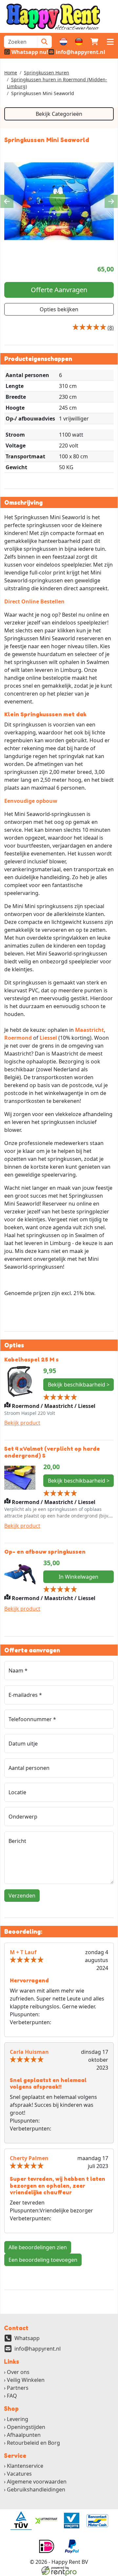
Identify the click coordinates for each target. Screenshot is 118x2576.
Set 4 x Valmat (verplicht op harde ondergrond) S (52, 1452)
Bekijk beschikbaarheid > (79, 1385)
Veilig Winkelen (26, 2380)
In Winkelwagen (79, 1577)
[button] (110, 42)
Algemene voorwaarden (37, 2482)
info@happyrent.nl (38, 2349)
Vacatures (19, 2474)
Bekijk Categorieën (59, 114)
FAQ (12, 2396)
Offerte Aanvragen (59, 290)
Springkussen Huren (47, 73)
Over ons (18, 2372)
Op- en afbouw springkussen (45, 1552)
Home (11, 73)
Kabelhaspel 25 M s (31, 1359)
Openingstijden (26, 2427)
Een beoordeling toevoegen (43, 2260)
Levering (18, 2419)
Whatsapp (27, 2338)
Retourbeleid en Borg (33, 2443)
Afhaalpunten (24, 2435)
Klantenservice (25, 2466)
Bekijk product (22, 1423)
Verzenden (22, 1896)
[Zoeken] (44, 42)
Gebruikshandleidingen (36, 2489)
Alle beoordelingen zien (38, 2247)
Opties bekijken (59, 309)
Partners (18, 2388)
